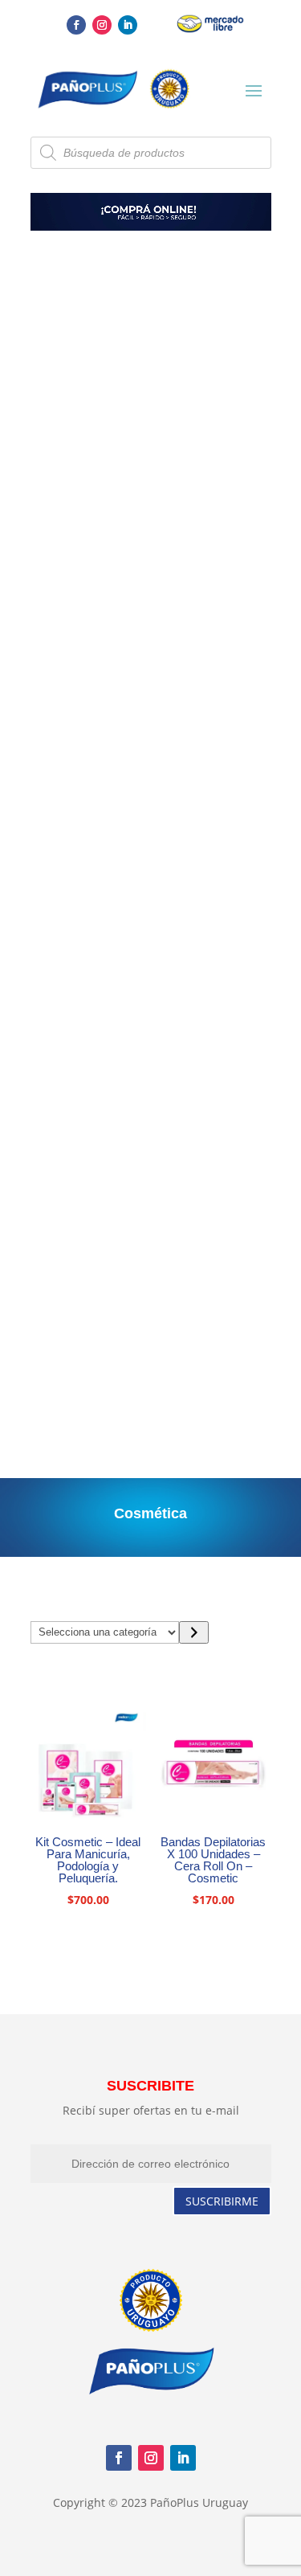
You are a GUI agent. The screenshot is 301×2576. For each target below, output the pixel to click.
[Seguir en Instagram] (102, 25)
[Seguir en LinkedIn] (128, 25)
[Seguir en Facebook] (76, 25)
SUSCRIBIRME (222, 2201)
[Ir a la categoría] (194, 1632)
